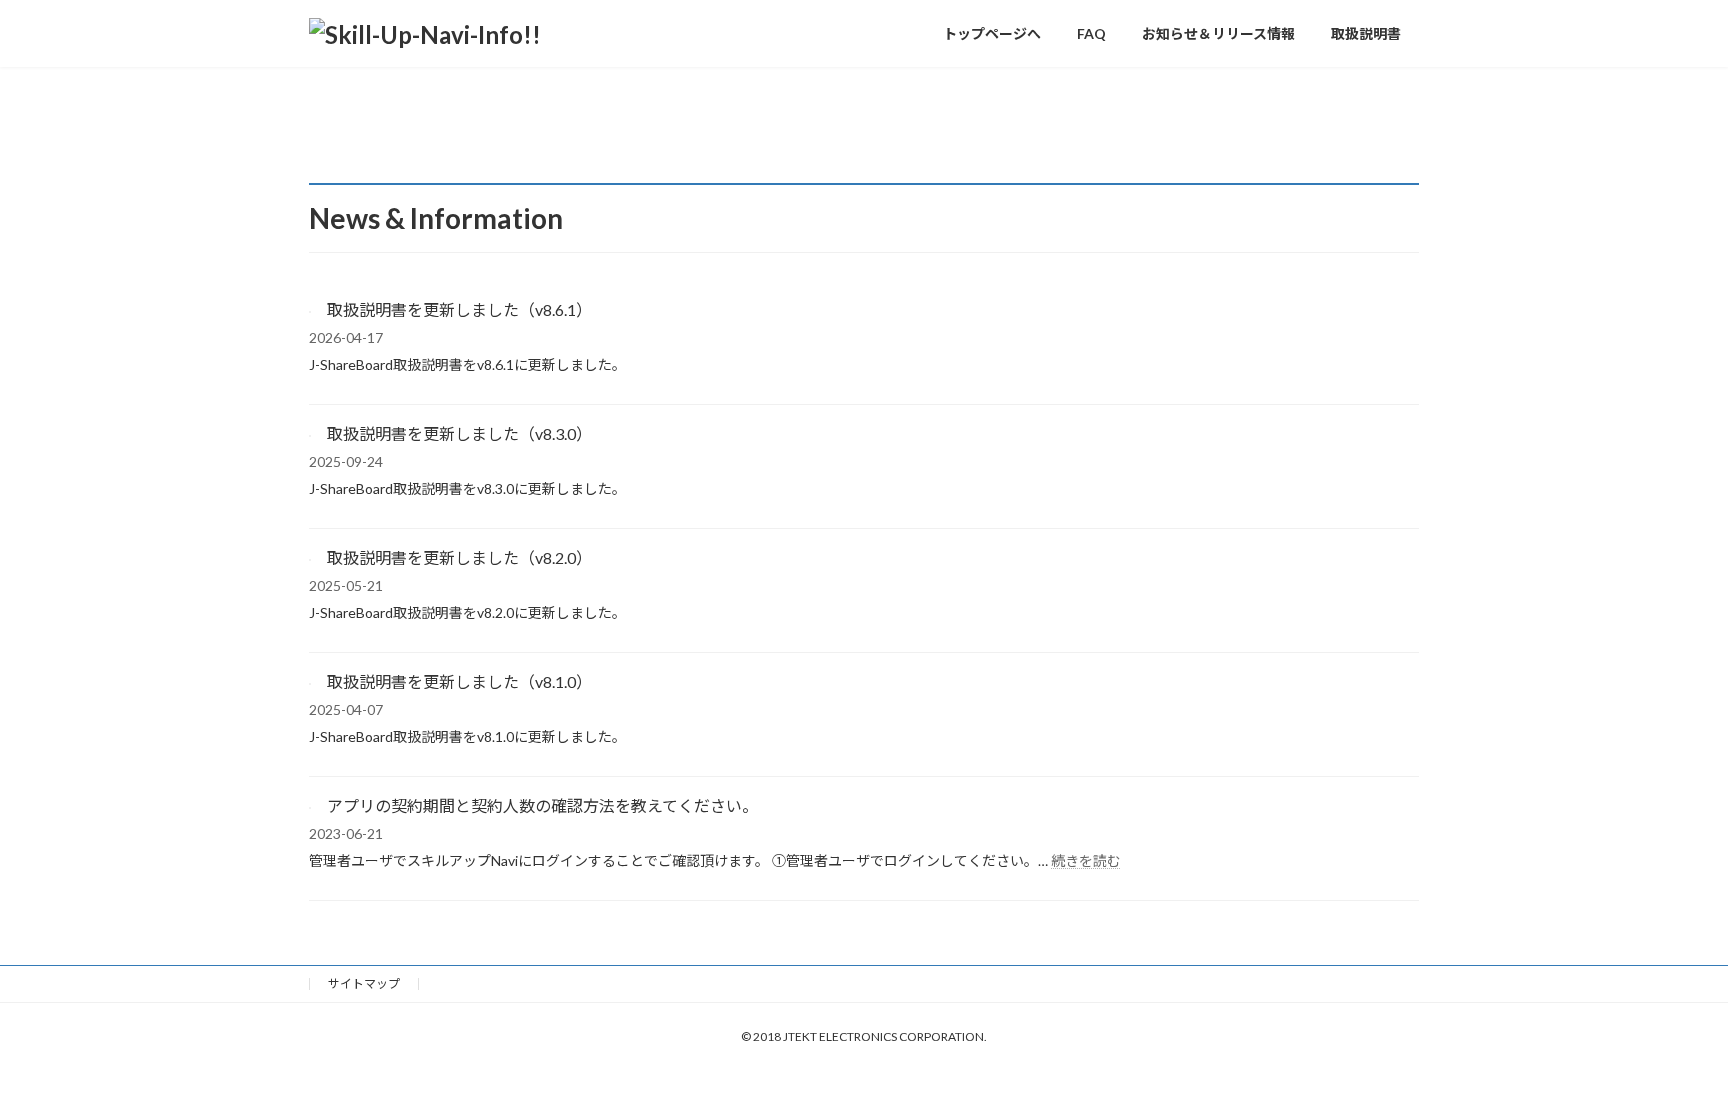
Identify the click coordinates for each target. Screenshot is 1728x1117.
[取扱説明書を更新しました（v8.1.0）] (310, 678)
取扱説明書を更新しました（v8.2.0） (459, 557)
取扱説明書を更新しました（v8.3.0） (459, 433)
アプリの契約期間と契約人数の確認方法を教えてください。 (542, 805)
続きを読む (1086, 860)
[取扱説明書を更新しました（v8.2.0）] (310, 554)
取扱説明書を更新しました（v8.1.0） (459, 681)
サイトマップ (364, 983)
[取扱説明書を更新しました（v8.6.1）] (310, 306)
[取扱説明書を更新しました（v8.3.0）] (310, 430)
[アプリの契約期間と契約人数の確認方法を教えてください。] (310, 802)
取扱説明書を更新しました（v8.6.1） (459, 309)
